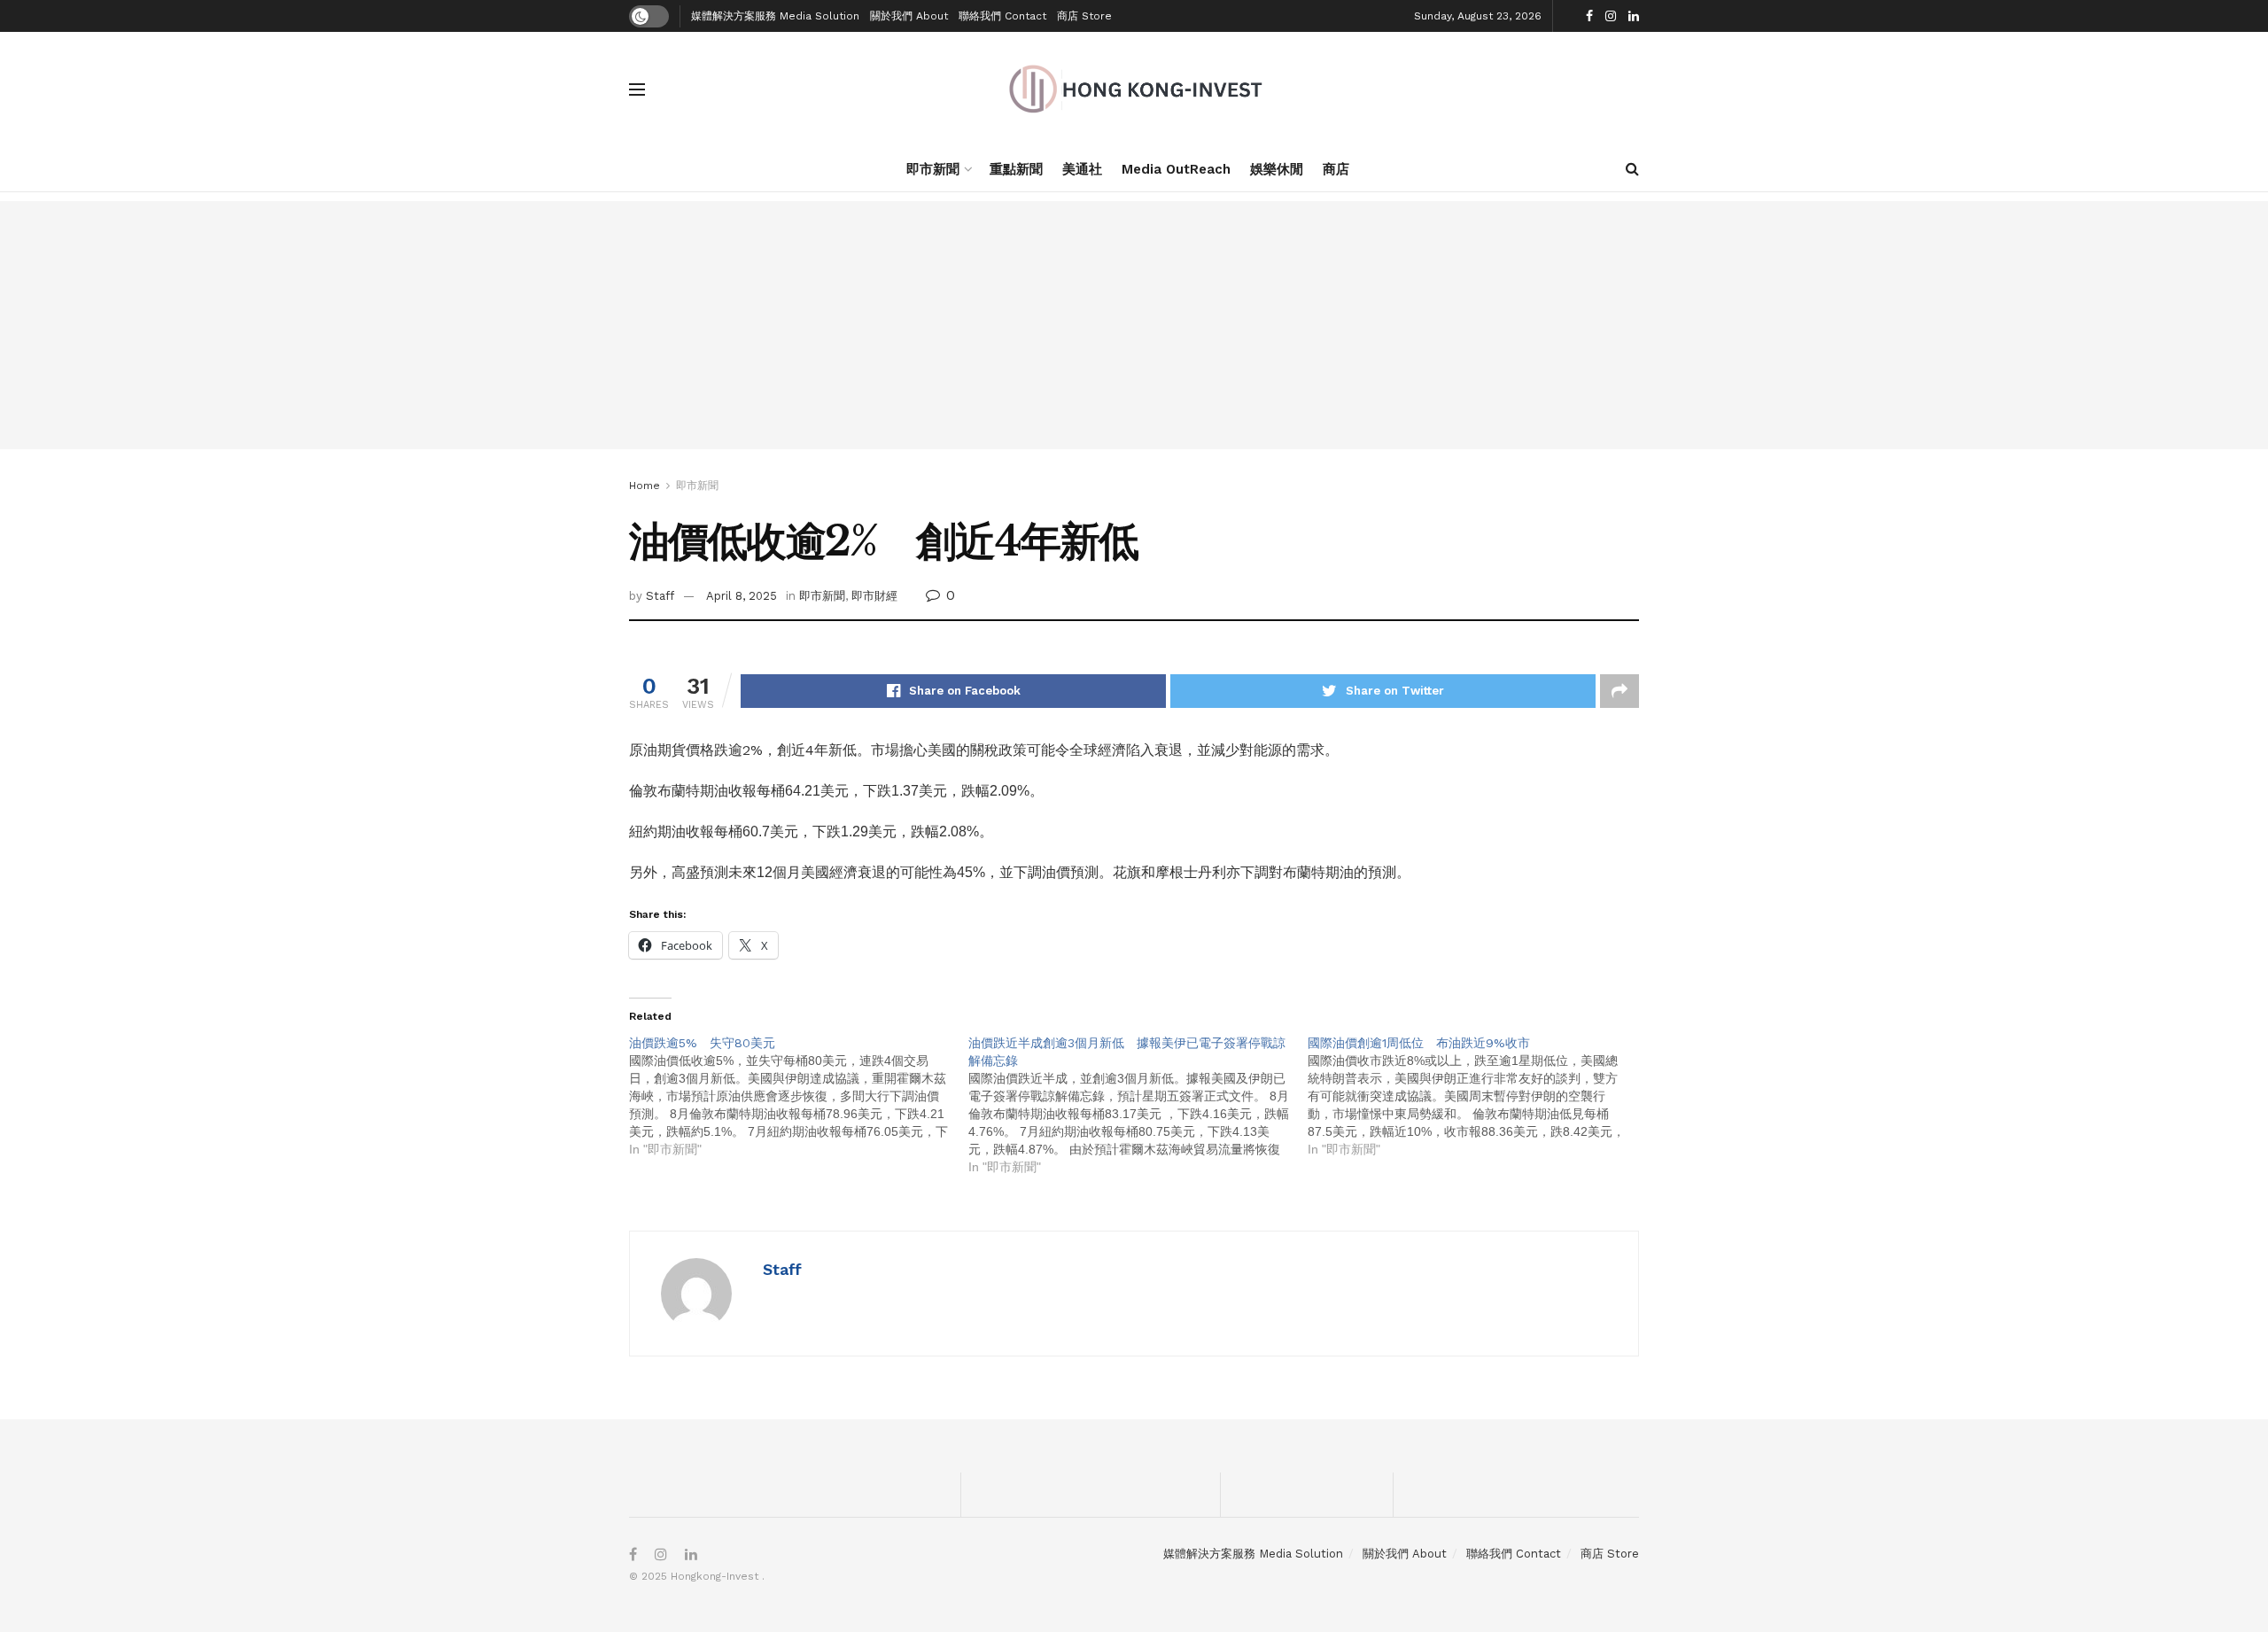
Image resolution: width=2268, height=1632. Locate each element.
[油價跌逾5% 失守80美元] (799, 1096)
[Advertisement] (1134, 325)
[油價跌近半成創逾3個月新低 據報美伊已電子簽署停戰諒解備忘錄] (1138, 1105)
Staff (660, 596)
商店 (1336, 169)
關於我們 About (909, 16)
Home (645, 486)
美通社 (1082, 169)
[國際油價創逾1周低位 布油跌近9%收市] (1477, 1096)
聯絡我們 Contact (1002, 16)
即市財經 (874, 596)
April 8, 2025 (742, 596)
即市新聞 (933, 169)
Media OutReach (1176, 169)
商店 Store (1084, 16)
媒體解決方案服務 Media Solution (775, 16)
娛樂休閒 (1277, 169)
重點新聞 (1016, 169)
